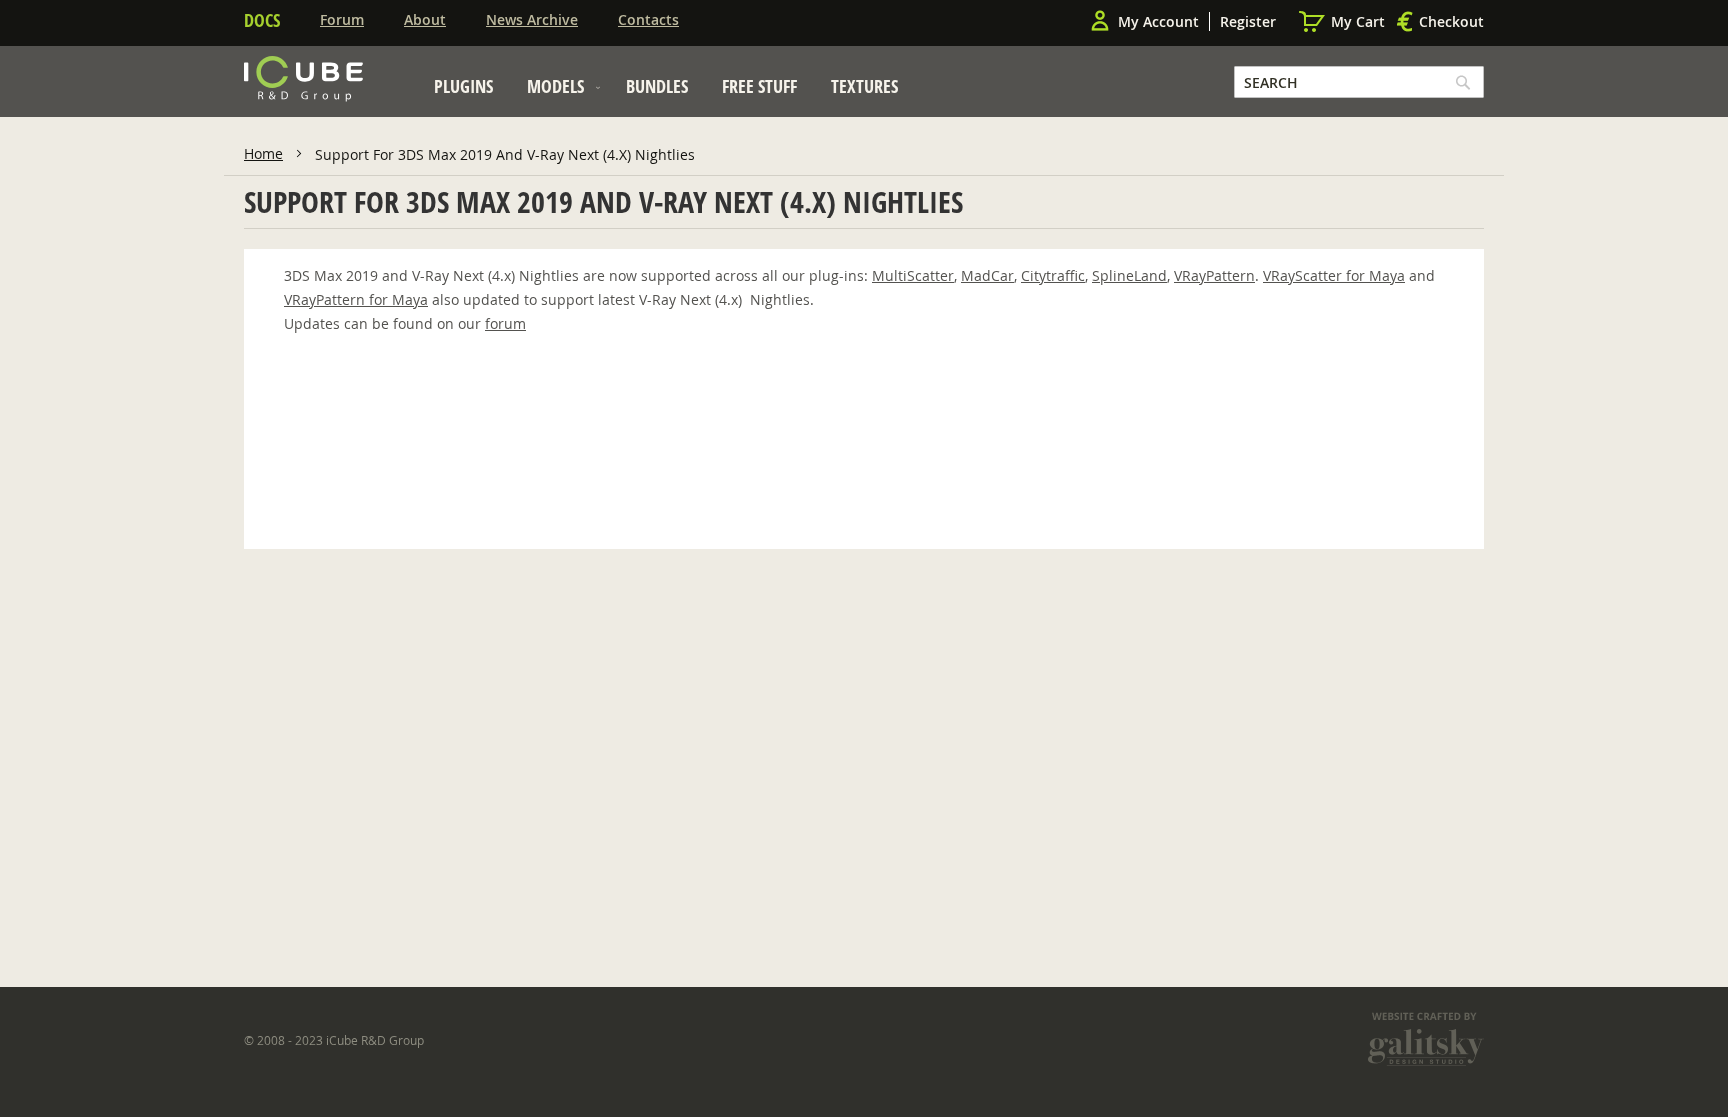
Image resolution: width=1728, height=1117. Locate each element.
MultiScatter (913, 275)
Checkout (1451, 21)
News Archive (532, 19)
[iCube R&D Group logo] (303, 79)
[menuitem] (463, 86)
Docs (262, 20)
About (425, 19)
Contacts (648, 19)
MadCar (987, 275)
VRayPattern (1214, 275)
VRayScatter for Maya (1334, 275)
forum (505, 323)
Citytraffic (1053, 275)
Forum (342, 19)
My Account (1158, 21)
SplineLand (1129, 275)
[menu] (666, 91)
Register (1248, 21)
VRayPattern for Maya (356, 299)
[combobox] (1359, 82)
